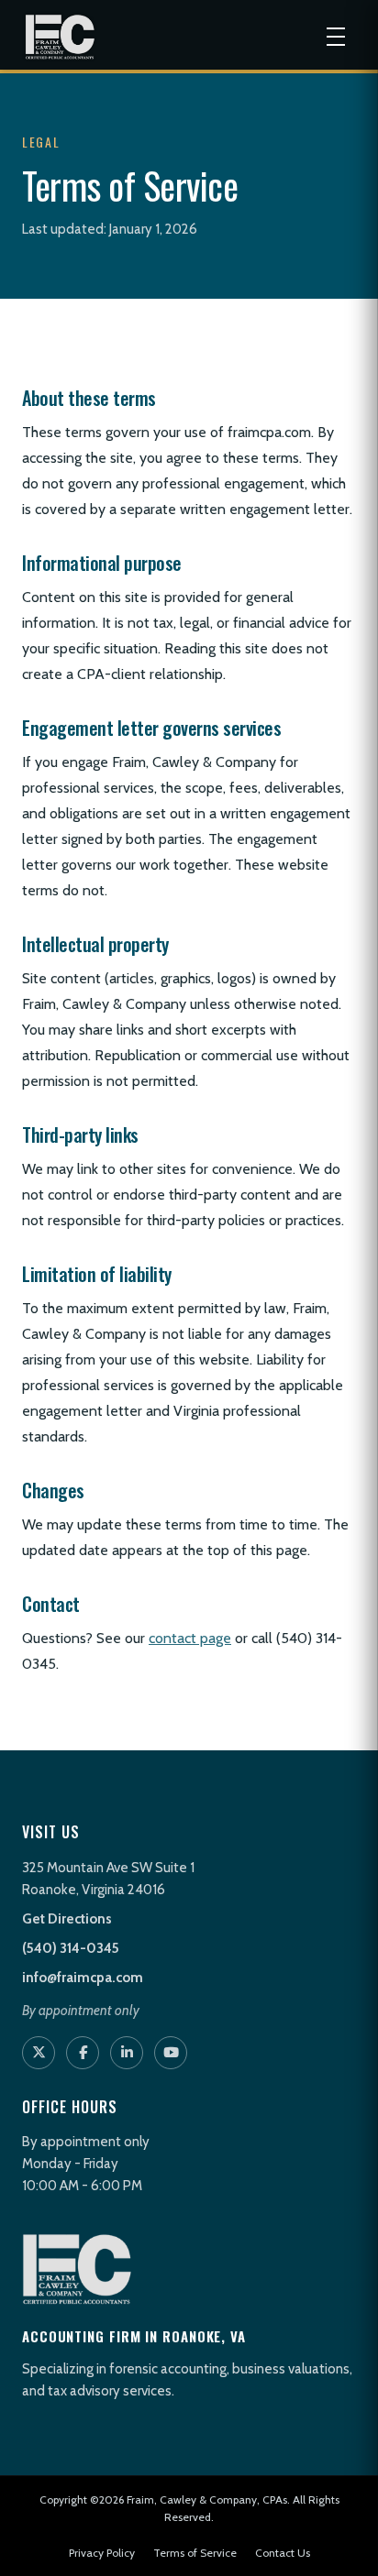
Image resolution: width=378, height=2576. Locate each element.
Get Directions (67, 1919)
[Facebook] (83, 2053)
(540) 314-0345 (71, 1948)
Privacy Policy (102, 2553)
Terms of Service (195, 2553)
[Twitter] (39, 2053)
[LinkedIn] (127, 2053)
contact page (190, 1638)
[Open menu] (336, 37)
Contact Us (283, 2553)
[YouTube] (171, 2053)
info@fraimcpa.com (83, 1978)
